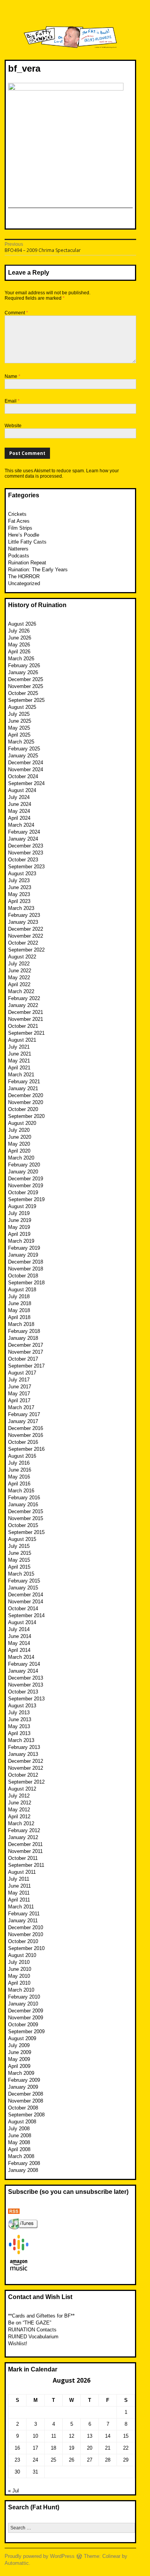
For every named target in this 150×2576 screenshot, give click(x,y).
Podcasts (19, 556)
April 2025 (19, 735)
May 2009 (19, 2059)
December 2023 (26, 846)
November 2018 (26, 1269)
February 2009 (24, 2080)
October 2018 (23, 1276)
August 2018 (22, 1290)
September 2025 (26, 700)
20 (90, 2448)
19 (72, 2448)
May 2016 (19, 1477)
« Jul (13, 2491)
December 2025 (26, 679)
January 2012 (23, 1837)
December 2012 (26, 1761)
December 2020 (26, 1095)
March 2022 (21, 991)
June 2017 (20, 1387)
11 (54, 2436)
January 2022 (23, 1005)
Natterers (18, 549)
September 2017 (26, 1366)
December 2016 (26, 1428)
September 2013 (26, 1699)
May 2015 (19, 1560)
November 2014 (26, 1602)
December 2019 (26, 1179)
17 (35, 2448)
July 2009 (19, 2045)
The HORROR (24, 576)
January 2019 (23, 1255)
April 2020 (19, 1151)
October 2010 (23, 1941)
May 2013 (19, 1726)
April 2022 (19, 984)
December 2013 (26, 1678)
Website (13, 426)
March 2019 (21, 1241)
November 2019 (26, 1186)
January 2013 (23, 1754)
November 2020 (26, 1102)
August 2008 (22, 2122)
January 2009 (23, 2087)
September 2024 (26, 783)
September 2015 (26, 1532)
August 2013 (22, 1706)
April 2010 (19, 1983)
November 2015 (26, 1518)
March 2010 (21, 1990)
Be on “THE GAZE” (30, 2323)
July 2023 (19, 880)
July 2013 (19, 1713)
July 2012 (19, 1796)
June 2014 (20, 1636)
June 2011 (19, 1886)
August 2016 (22, 1456)
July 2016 (19, 1463)
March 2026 (21, 659)
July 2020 (19, 1130)
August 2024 (22, 790)
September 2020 (26, 1116)
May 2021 (19, 1061)
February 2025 (24, 749)
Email (12, 401)
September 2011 (26, 1865)
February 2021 (24, 1082)
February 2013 (24, 1747)
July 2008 (19, 2129)
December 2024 (26, 763)
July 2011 (19, 1879)
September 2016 (26, 1449)
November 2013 (26, 1685)
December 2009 (26, 2011)
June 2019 (20, 1220)
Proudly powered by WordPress (40, 2556)
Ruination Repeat (27, 563)
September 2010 (26, 1948)
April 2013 (19, 1733)
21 (108, 2448)
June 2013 (20, 1719)
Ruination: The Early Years (38, 570)
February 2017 (24, 1414)
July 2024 (19, 797)
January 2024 (23, 839)
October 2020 (23, 1109)
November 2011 (25, 1851)
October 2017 (23, 1359)
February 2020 (24, 1165)
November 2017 (26, 1352)
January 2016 (23, 1504)
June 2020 (20, 1137)
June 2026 (20, 638)
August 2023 (22, 873)
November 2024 (26, 769)
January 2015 (23, 1588)
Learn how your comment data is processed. (62, 473)
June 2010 (20, 1969)
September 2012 (26, 1782)
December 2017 (26, 1345)
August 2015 (22, 1539)
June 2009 (20, 2052)
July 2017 (19, 1380)
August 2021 (22, 1040)
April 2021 (19, 1068)
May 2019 (19, 1227)
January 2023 (23, 922)
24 (35, 2460)
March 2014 (21, 1657)
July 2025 (19, 714)
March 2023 (21, 908)
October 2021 (23, 1026)
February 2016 (24, 1498)
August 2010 (22, 1955)
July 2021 (19, 1047)
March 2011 (21, 1907)
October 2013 (23, 1692)
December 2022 (26, 929)
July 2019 (19, 1213)
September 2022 (26, 950)
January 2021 (23, 1088)
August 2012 (22, 1789)
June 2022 (20, 971)
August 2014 (22, 1622)
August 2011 (22, 1872)
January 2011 (23, 1921)
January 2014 (23, 1671)
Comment (16, 313)
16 (17, 2448)
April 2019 (19, 1234)
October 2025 (23, 693)
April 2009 (19, 2066)
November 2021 (26, 1019)
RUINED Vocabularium (33, 2337)
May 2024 (19, 811)
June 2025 (20, 721)
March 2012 (21, 1823)
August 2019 (22, 1206)
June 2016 (20, 1470)
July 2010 (19, 1962)
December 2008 (26, 2094)
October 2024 (23, 776)
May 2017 (19, 1394)
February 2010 (24, 1997)
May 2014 (19, 1643)
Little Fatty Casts (27, 542)
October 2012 (23, 1775)
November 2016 (26, 1435)
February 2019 (24, 1248)
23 (17, 2460)
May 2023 (19, 894)
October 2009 (23, 2025)
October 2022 (23, 943)
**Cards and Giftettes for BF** (41, 2316)
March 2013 (21, 1740)
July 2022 (19, 964)
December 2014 (26, 1595)
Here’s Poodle (24, 535)
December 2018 (26, 1262)
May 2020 (19, 1144)
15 (126, 2436)
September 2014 (26, 1615)
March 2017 (21, 1407)
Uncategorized (24, 583)
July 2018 (19, 1296)
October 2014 (23, 1609)
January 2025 (23, 756)
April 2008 (19, 2149)
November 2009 (26, 2018)
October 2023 (23, 860)
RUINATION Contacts (32, 2330)
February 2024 (24, 832)
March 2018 (21, 1324)
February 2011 (24, 1914)
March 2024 (21, 825)
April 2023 (19, 901)
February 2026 (24, 665)
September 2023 (26, 867)
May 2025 (19, 728)
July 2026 (19, 631)
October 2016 (23, 1442)
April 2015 (19, 1567)
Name (12, 376)
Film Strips (20, 528)
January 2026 (23, 672)
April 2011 (19, 1900)
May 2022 (19, 978)
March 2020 (21, 1158)
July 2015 (19, 1546)
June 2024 (20, 804)
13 (90, 2436)
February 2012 (24, 1830)
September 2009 (26, 2031)
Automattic (17, 2563)
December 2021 (26, 1012)
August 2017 (22, 1373)
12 (72, 2436)
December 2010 (26, 1927)
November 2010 (26, 1934)
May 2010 (19, 1976)
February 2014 (24, 1664)
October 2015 (23, 1525)
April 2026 (19, 652)
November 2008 (26, 2101)
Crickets (17, 514)
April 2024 (19, 818)
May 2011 (19, 1893)
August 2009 (22, 2038)
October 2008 (23, 2108)
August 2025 (22, 707)
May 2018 (19, 1310)
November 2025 (26, 686)
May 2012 (19, 1810)
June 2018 (20, 1303)
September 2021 (26, 1033)
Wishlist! (18, 2344)
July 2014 (19, 1629)
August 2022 (22, 957)
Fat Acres (19, 521)
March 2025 (21, 742)
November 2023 (26, 853)
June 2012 (20, 1803)
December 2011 (25, 1844)
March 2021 (21, 1075)
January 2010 (23, 2004)
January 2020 (23, 1172)
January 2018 (23, 1338)
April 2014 (19, 1650)
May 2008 (19, 2142)
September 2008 (26, 2115)
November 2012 (26, 1768)
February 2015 (24, 1581)
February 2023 (24, 915)
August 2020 (22, 1123)
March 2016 (21, 1491)
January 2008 (23, 2170)
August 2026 (22, 624)
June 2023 (20, 887)
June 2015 (20, 1553)
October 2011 (23, 1858)
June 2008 (20, 2135)
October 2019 (23, 1192)
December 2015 (26, 1511)
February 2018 (24, 1331)
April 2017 (19, 1400)
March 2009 (21, 2073)
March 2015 (21, 1574)
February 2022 (24, 998)
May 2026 (19, 645)
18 (53, 2448)
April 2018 (19, 1317)
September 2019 (26, 1199)
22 (126, 2448)
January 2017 (23, 1421)
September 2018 (26, 1283)
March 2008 (21, 2156)
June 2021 (20, 1054)
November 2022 (26, 936)
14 (108, 2436)
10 (35, 2436)
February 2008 (24, 2163)
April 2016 (19, 1484)
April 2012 (19, 1817)
